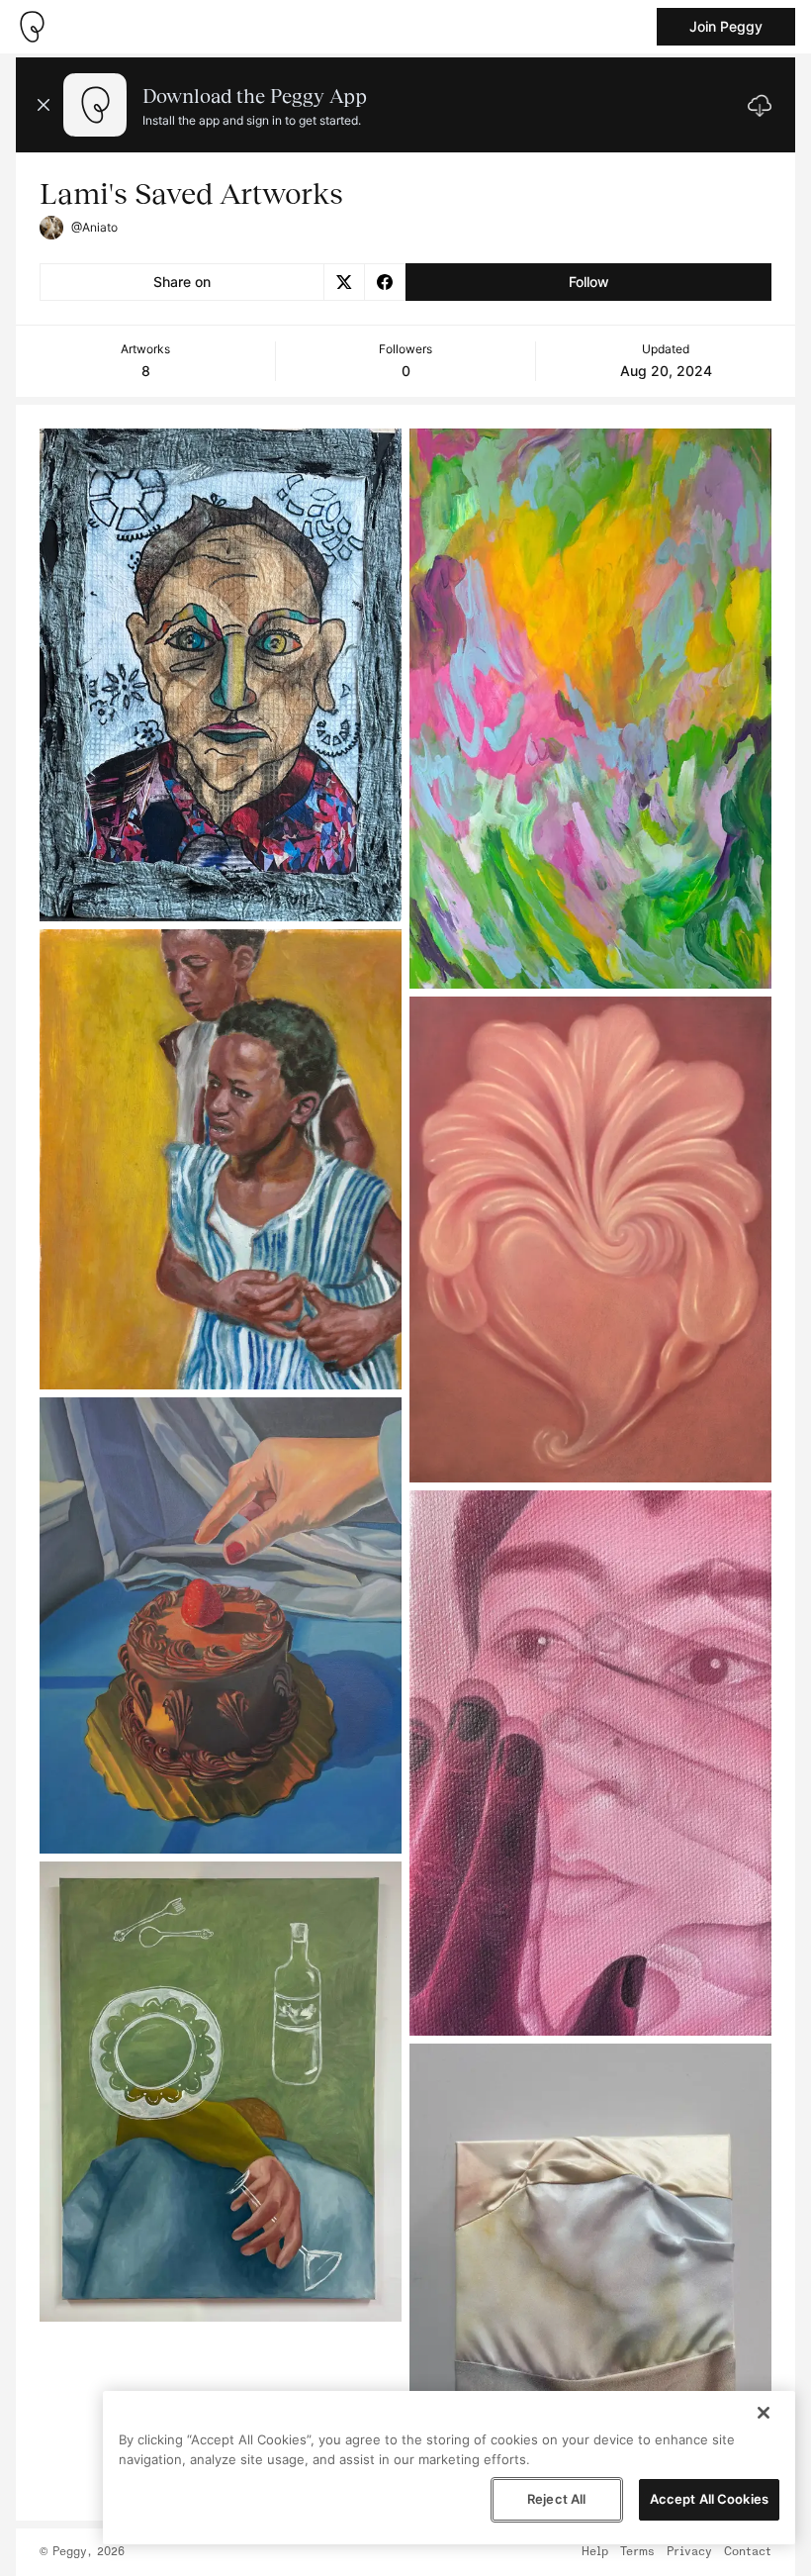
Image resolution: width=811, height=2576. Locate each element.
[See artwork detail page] (221, 675)
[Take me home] (32, 27)
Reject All (556, 2499)
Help (595, 2552)
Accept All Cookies (709, 2499)
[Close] (764, 2413)
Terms (637, 2552)
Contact (748, 2552)
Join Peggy (726, 26)
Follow (589, 282)
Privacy (689, 2552)
